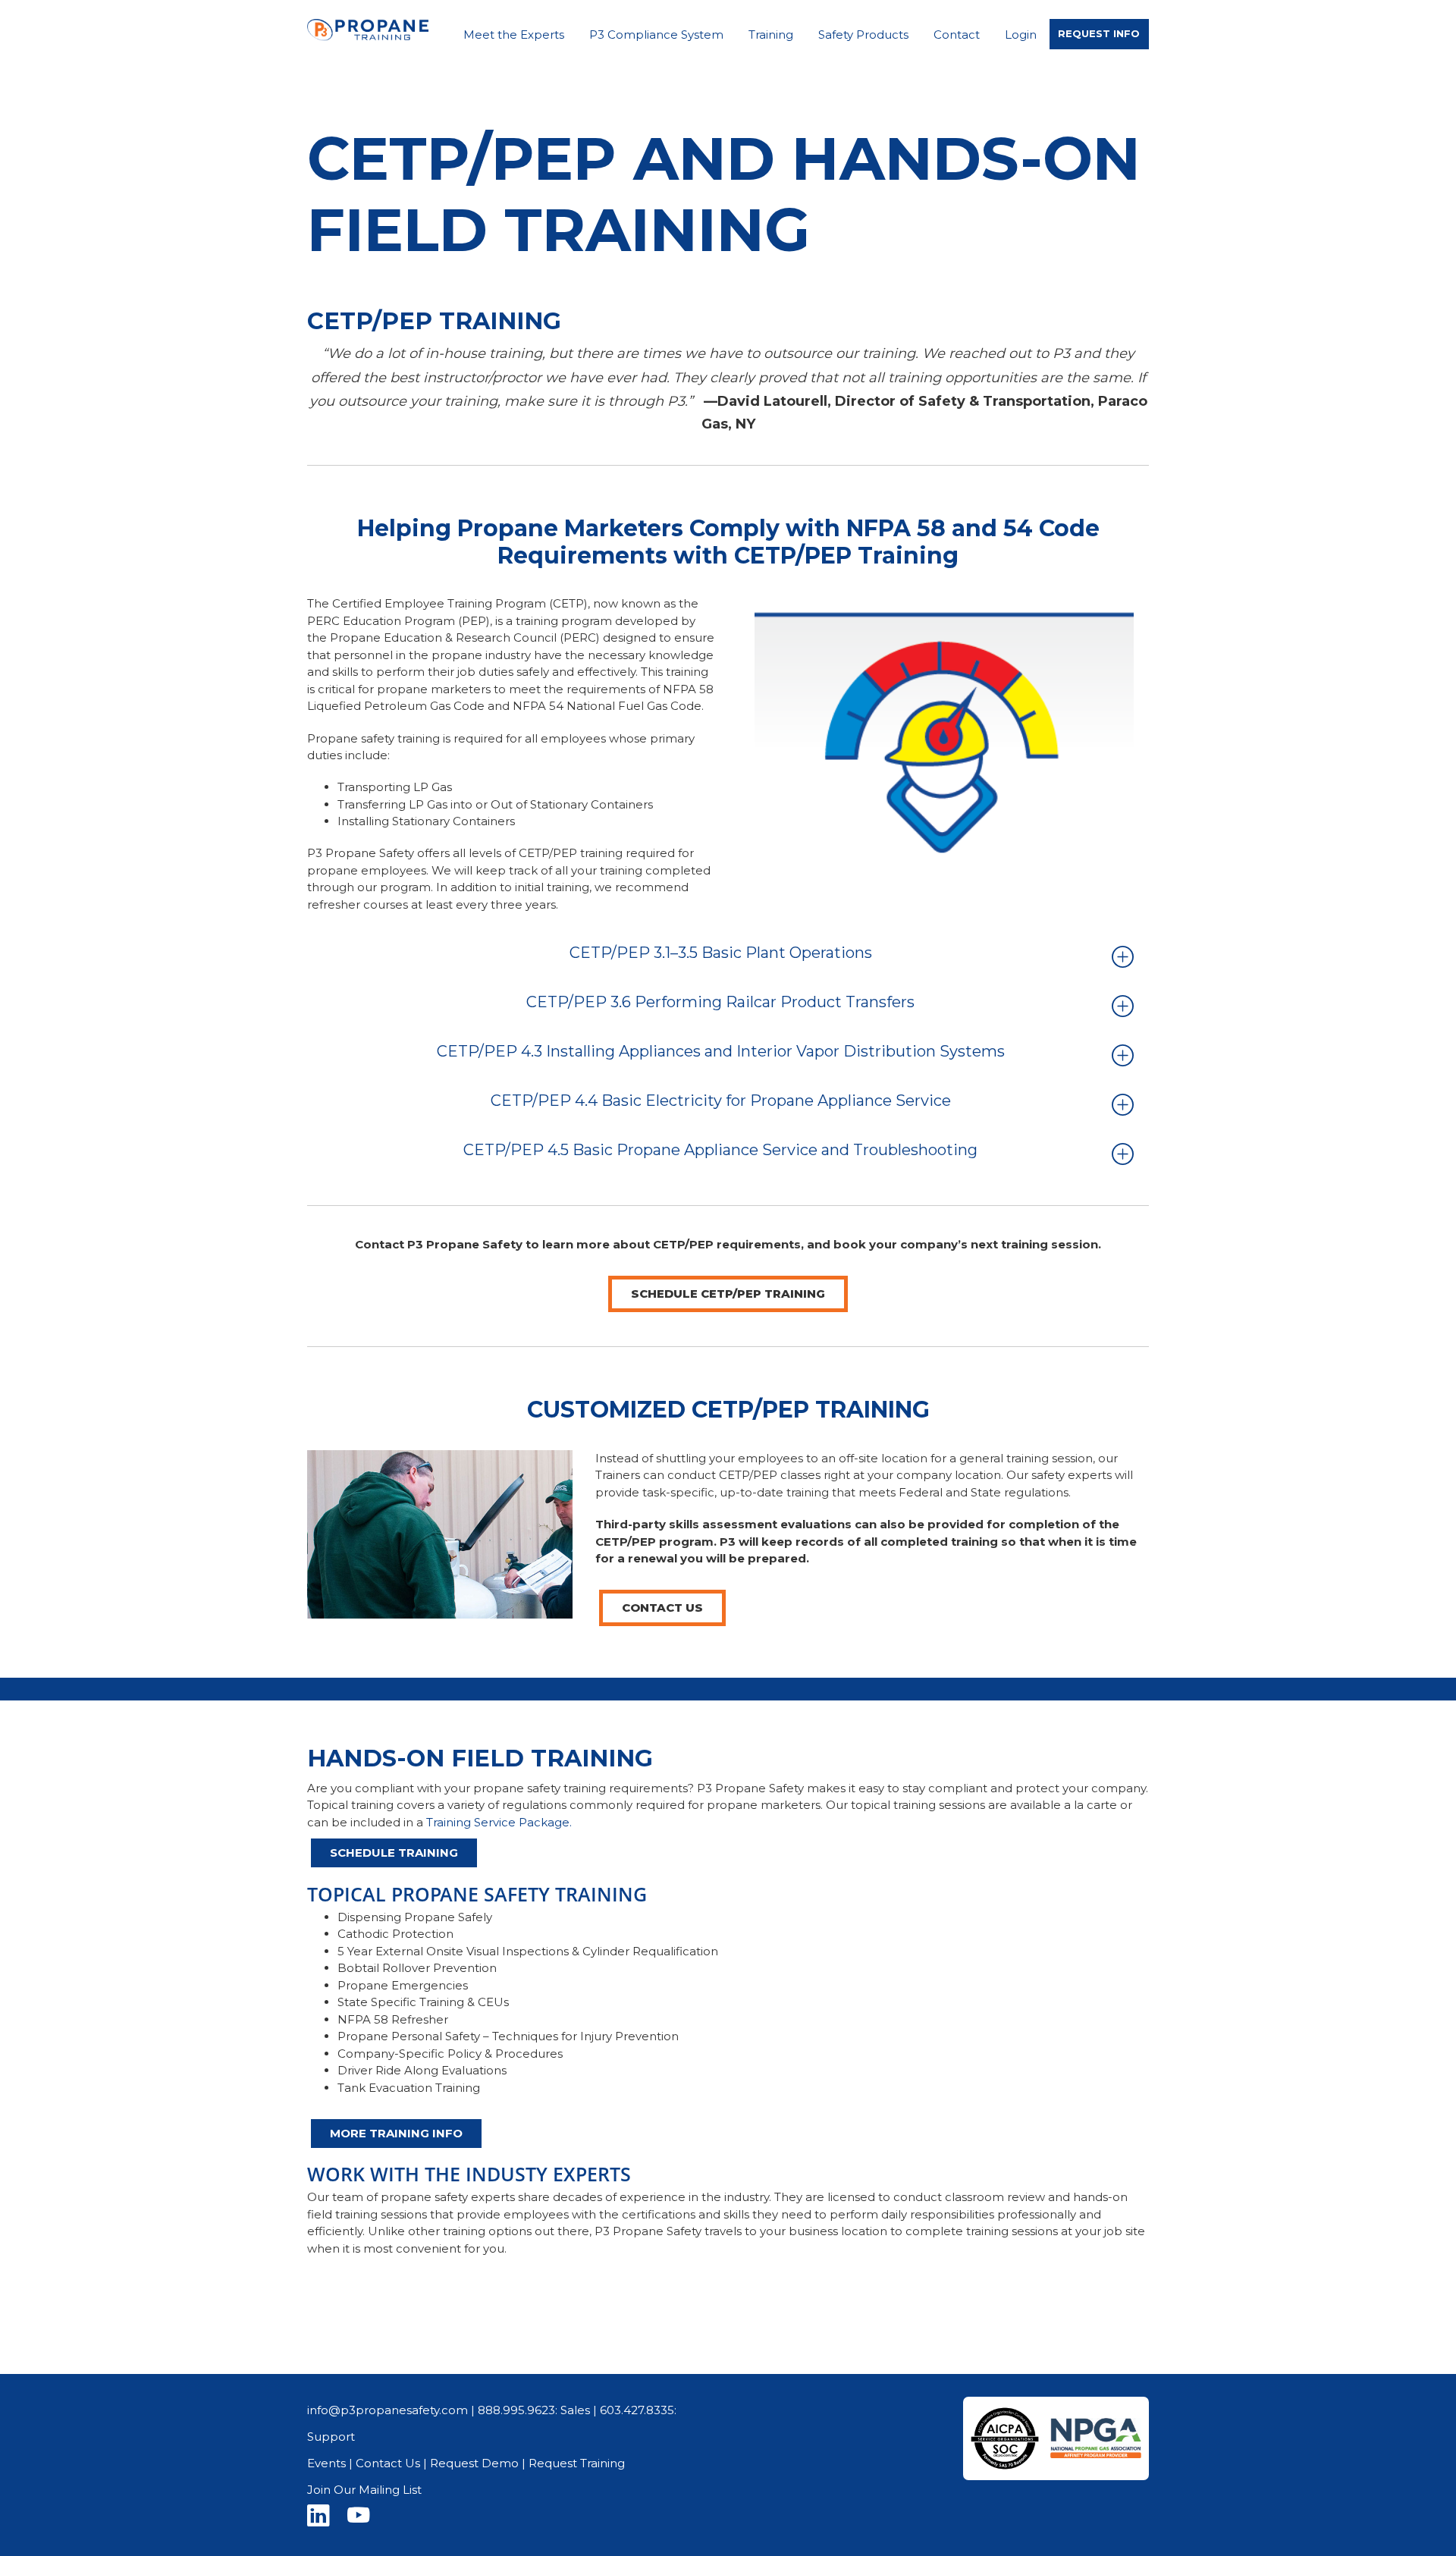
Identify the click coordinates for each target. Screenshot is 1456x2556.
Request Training (577, 2463)
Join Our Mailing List (364, 2490)
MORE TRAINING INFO (396, 2133)
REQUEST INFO (1099, 33)
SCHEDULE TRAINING (394, 1853)
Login (1021, 35)
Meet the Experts (514, 35)
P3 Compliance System (656, 35)
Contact (957, 35)
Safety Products (863, 35)
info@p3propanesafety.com (388, 2410)
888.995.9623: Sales (534, 2410)
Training (771, 35)
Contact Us (662, 1608)
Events (326, 2463)
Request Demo (474, 2463)
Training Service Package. (499, 1822)
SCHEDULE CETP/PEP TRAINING (728, 1294)
